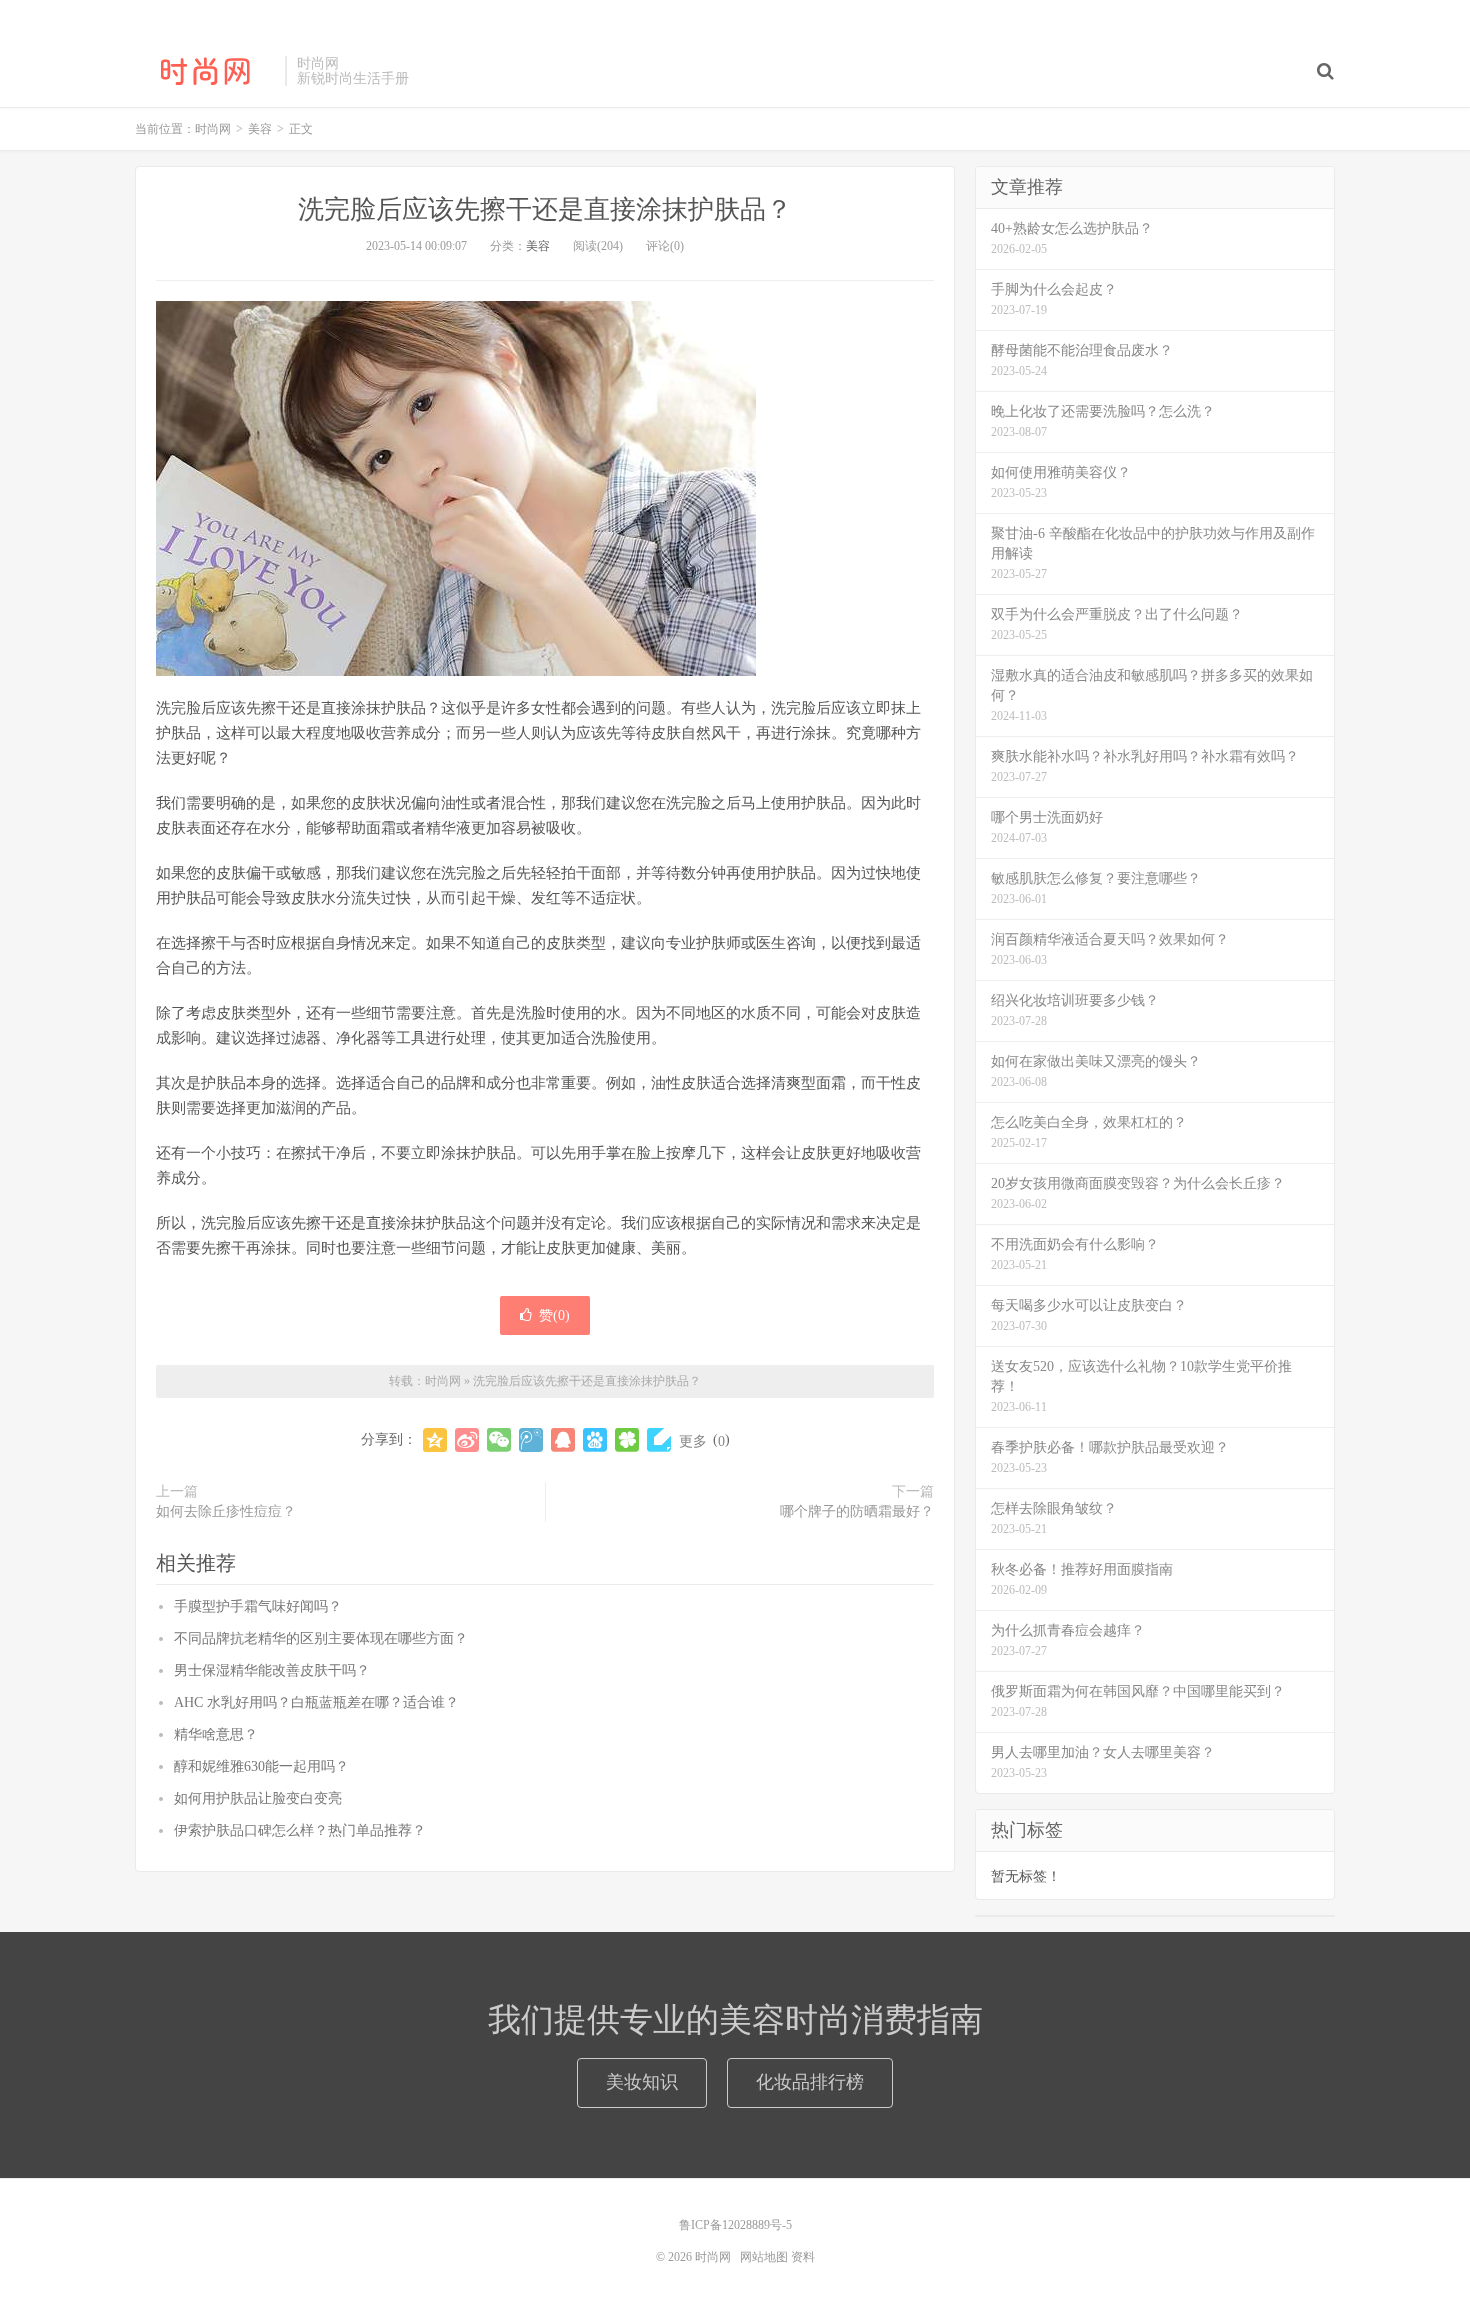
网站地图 (764, 2257)
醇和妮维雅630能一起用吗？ (261, 1766)
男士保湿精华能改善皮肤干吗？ (272, 1670)
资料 (803, 2257)
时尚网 (205, 71)
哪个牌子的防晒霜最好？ (857, 1511)
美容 (538, 246)
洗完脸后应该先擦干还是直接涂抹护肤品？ (545, 209)
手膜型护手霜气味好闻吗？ (258, 1606)
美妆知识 (642, 2082)
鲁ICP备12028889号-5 (735, 2225)
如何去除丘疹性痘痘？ (226, 1511)
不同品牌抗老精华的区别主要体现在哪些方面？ (321, 1638)
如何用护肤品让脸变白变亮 (258, 1798)
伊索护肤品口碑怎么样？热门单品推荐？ (300, 1830)
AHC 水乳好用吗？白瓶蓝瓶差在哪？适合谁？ (316, 1702)
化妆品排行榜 (810, 2082)
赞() (554, 1315)
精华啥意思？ (216, 1734)
